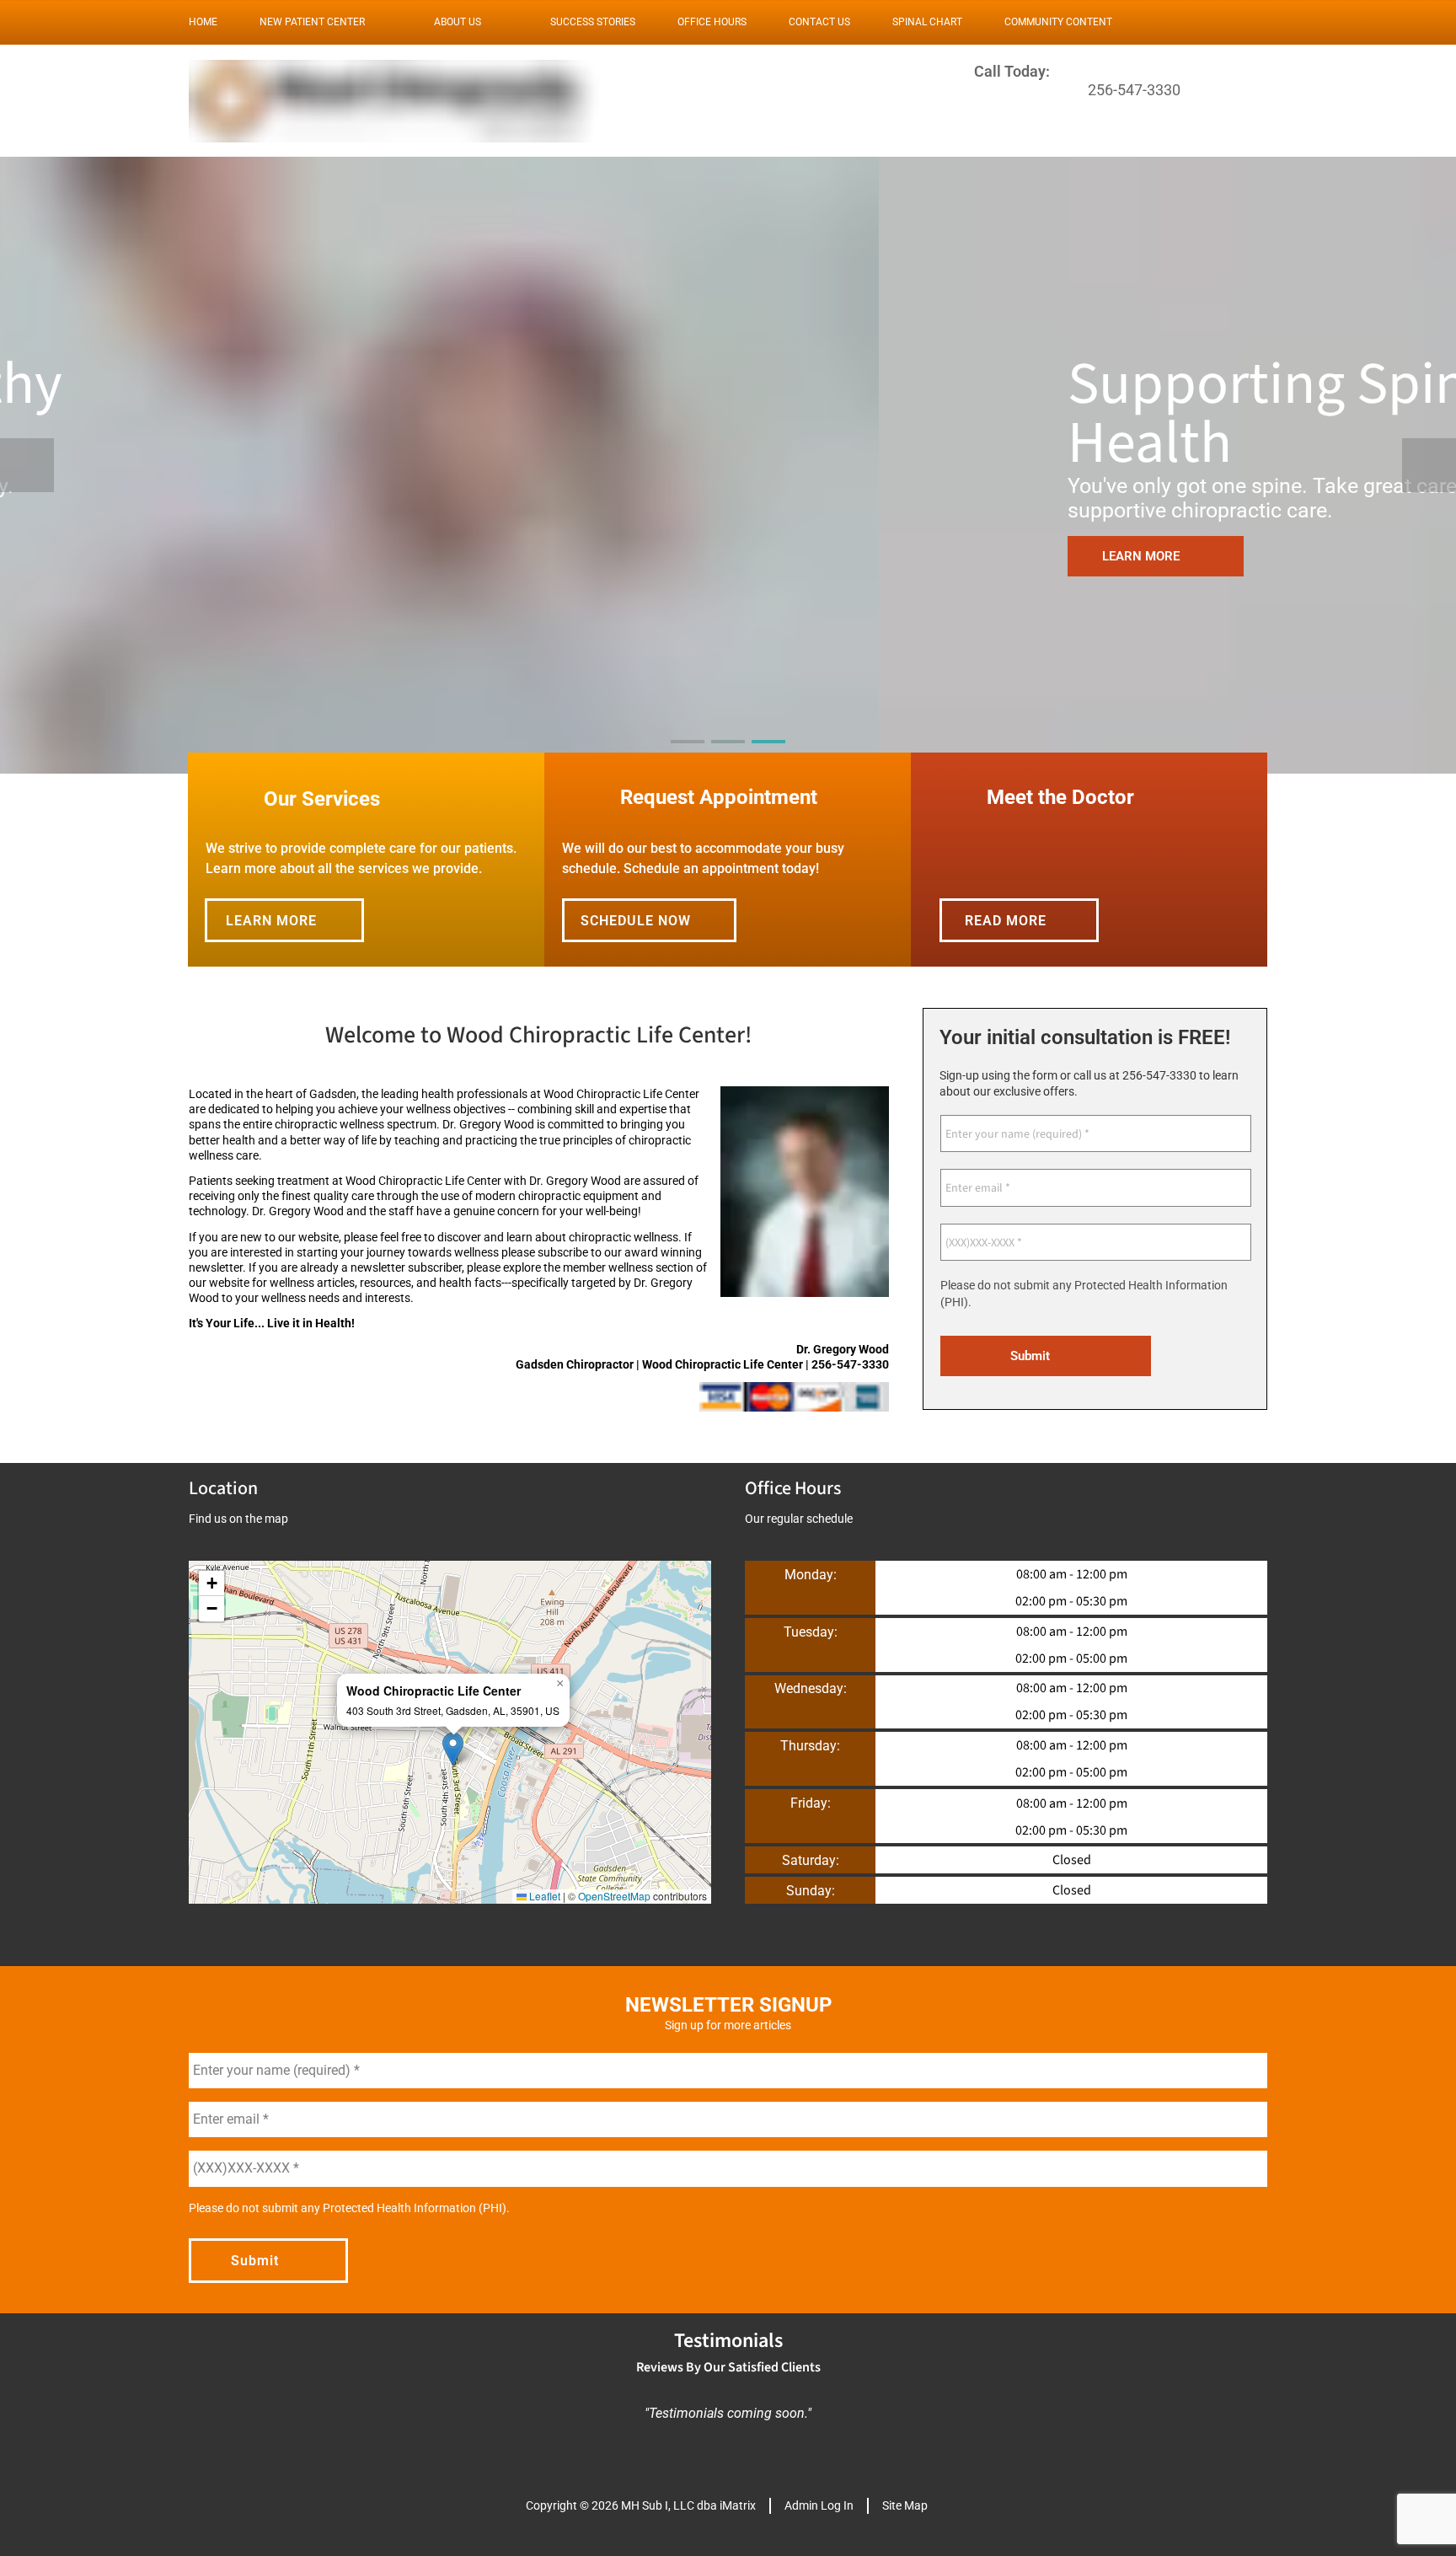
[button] (453, 1749)
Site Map (905, 2505)
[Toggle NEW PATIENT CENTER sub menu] (382, 22)
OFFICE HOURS (712, 22)
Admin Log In (819, 2505)
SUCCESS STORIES (593, 22)
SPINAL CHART (927, 22)
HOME (203, 22)
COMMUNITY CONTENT (1058, 22)
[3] (768, 757)
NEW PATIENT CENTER (312, 22)
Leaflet (543, 1896)
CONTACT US (819, 22)
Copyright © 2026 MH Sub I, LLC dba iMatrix (641, 2505)
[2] (728, 757)
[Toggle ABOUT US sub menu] (498, 22)
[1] (688, 757)
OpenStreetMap (614, 1896)
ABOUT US (458, 22)
